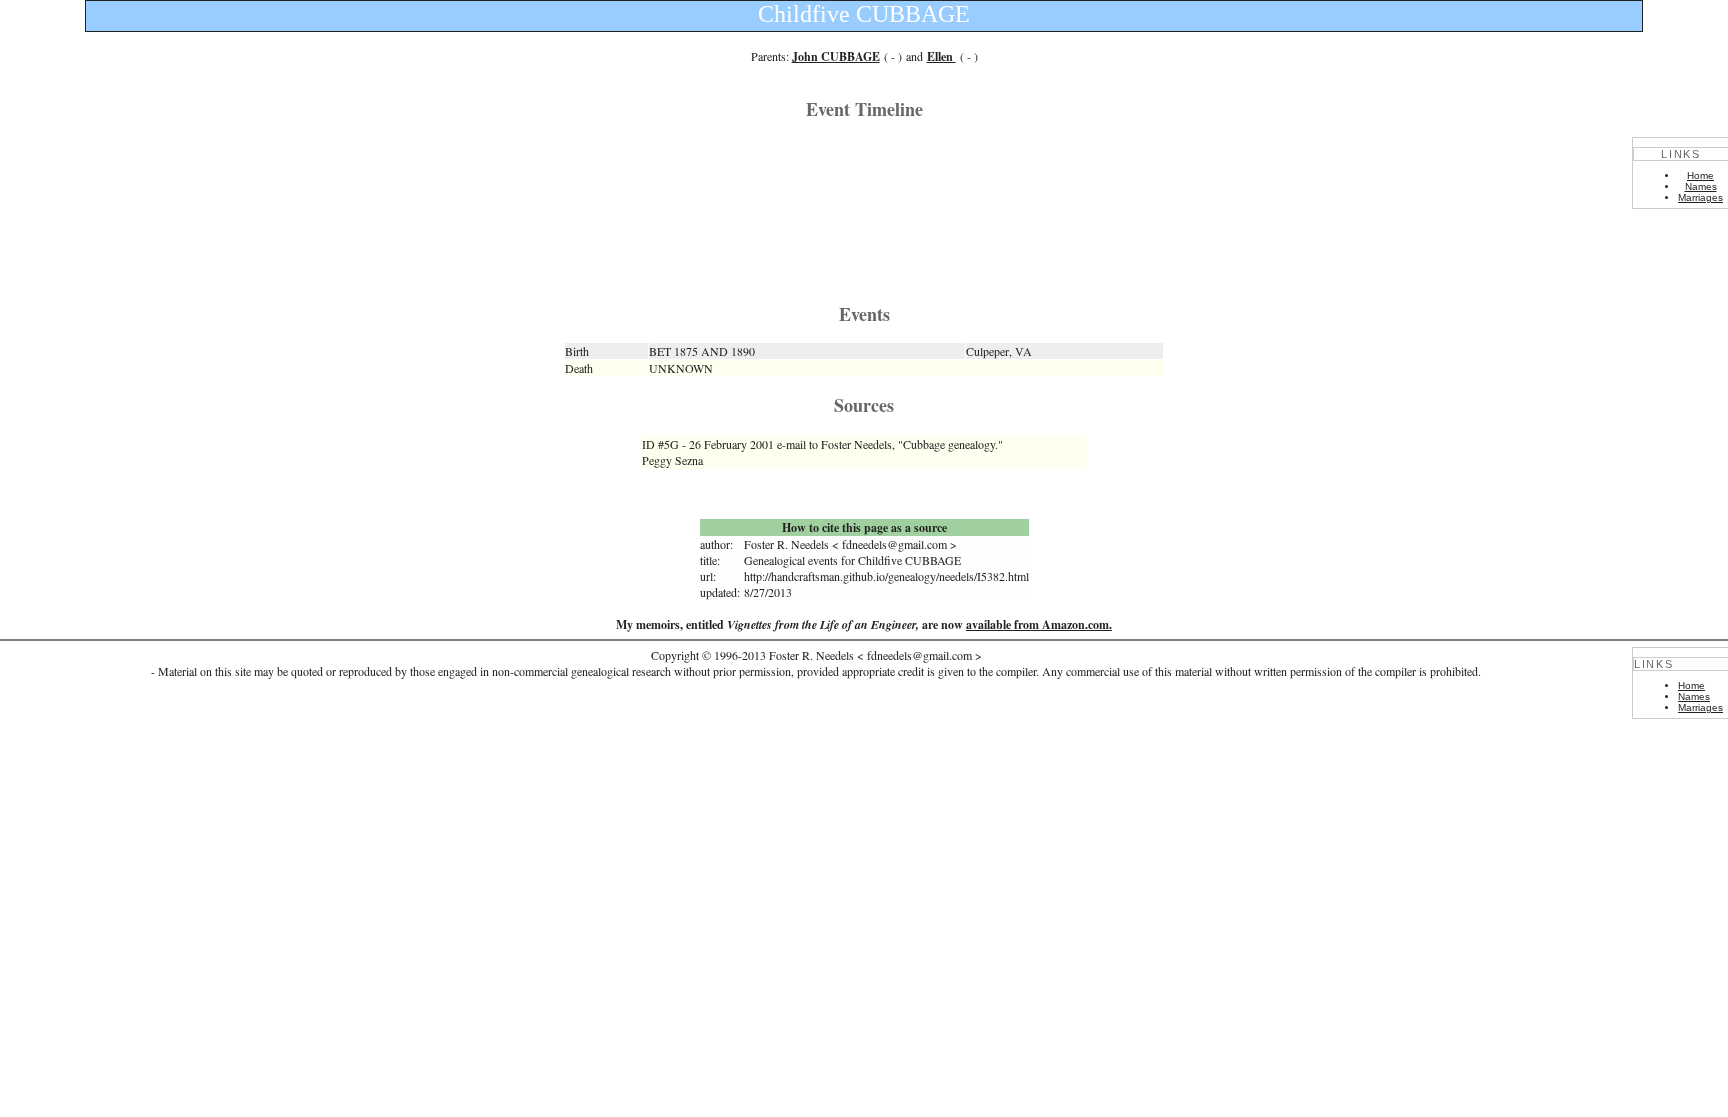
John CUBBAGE (836, 56)
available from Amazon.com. (1039, 624)
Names (1701, 186)
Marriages (1700, 197)
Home (1700, 175)
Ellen (941, 56)
